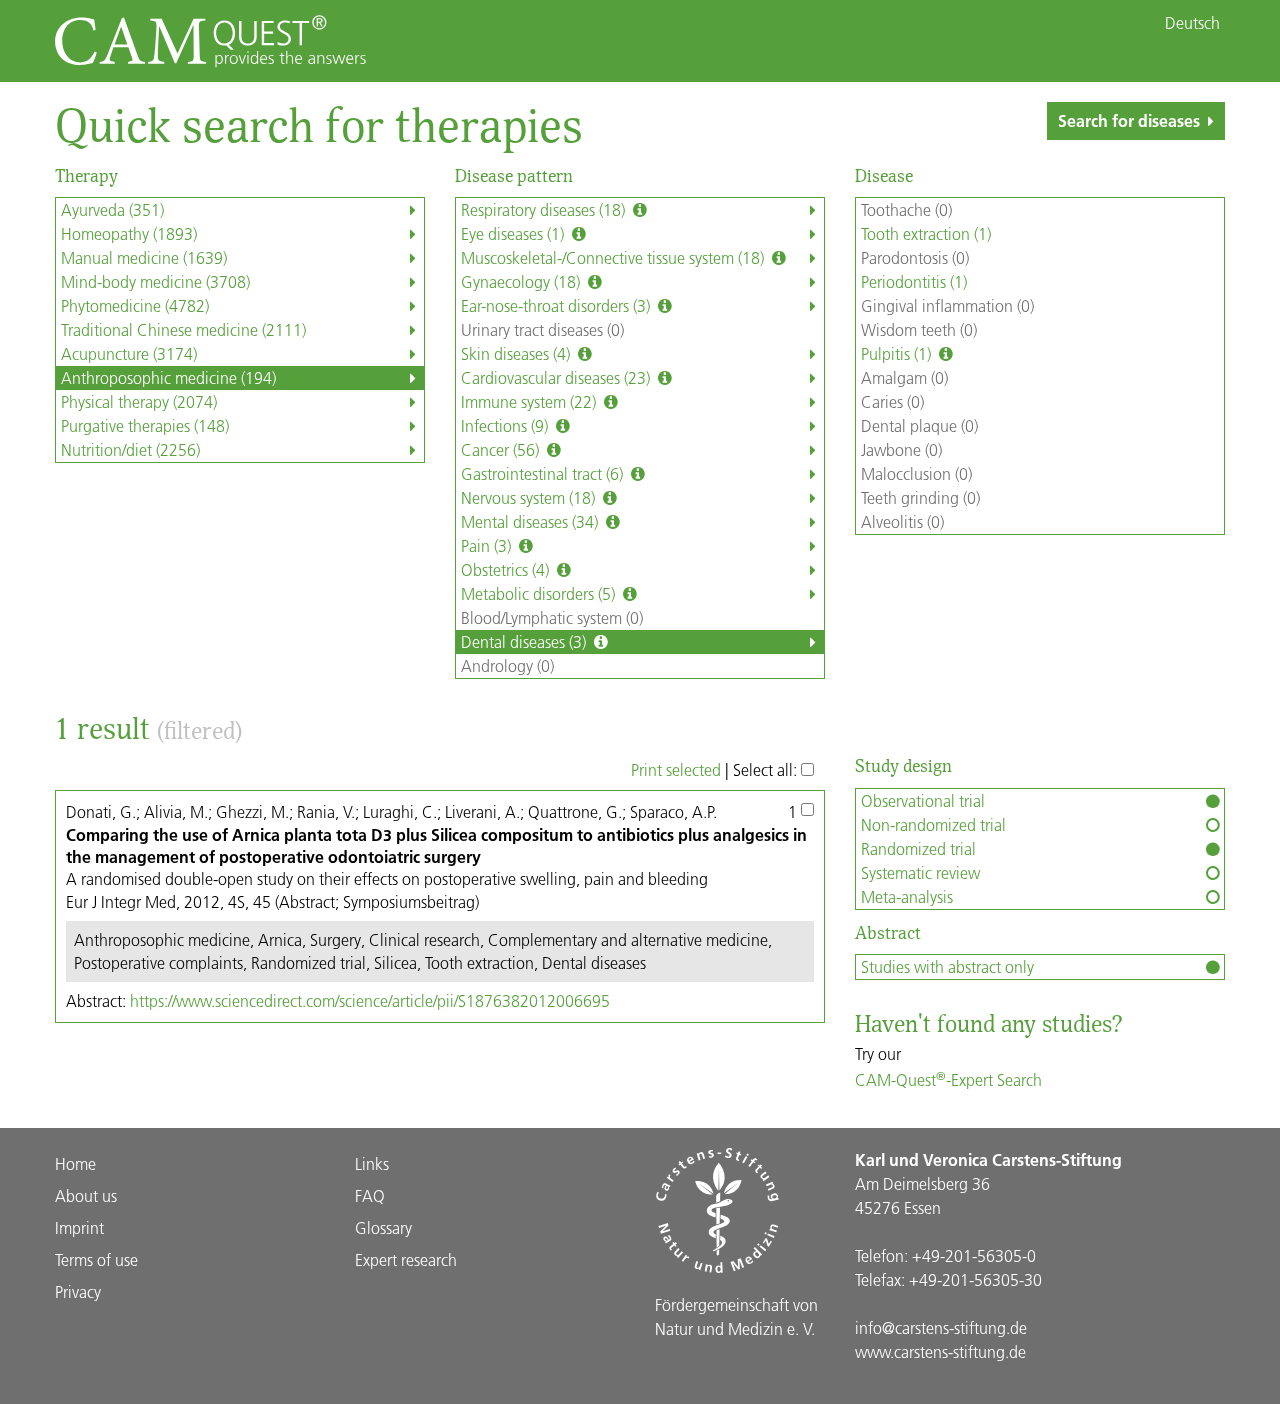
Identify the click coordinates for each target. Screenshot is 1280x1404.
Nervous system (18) (530, 497)
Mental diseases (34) (531, 521)
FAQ (370, 1195)
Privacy (78, 1291)
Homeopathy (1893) (129, 233)
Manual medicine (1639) (144, 257)
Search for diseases (1129, 120)
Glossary (383, 1227)
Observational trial (923, 800)
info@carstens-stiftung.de (941, 1327)
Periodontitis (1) (914, 281)
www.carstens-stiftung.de (940, 1351)
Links (372, 1163)
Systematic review (920, 872)
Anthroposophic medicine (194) (168, 377)
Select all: (767, 769)
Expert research (406, 1259)
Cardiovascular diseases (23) (557, 377)
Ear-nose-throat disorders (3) (557, 305)
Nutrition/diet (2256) (130, 449)
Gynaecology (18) (522, 281)
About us (86, 1195)
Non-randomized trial (933, 824)
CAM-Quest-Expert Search (948, 1079)
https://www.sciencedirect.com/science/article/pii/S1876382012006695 (370, 1000)
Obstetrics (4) (507, 569)
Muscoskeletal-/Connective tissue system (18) (614, 257)
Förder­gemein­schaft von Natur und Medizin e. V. (736, 1316)
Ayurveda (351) (112, 209)
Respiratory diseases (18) (545, 209)
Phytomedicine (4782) (135, 305)
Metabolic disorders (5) (540, 593)
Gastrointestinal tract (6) (544, 473)
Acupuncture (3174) (129, 353)
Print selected (676, 769)
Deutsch (1192, 23)
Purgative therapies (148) (145, 425)
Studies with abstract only (947, 966)
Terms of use (96, 1259)
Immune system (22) (530, 401)
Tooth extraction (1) (926, 233)
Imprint (79, 1227)
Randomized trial (918, 848)
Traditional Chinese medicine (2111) (183, 329)
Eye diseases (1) (514, 233)
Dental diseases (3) (525, 641)
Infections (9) (506, 425)
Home (75, 1163)
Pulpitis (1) (898, 353)
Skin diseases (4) (517, 353)
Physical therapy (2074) (139, 401)
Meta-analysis (907, 896)
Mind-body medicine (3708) (155, 281)
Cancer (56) (502, 449)
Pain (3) (488, 545)
